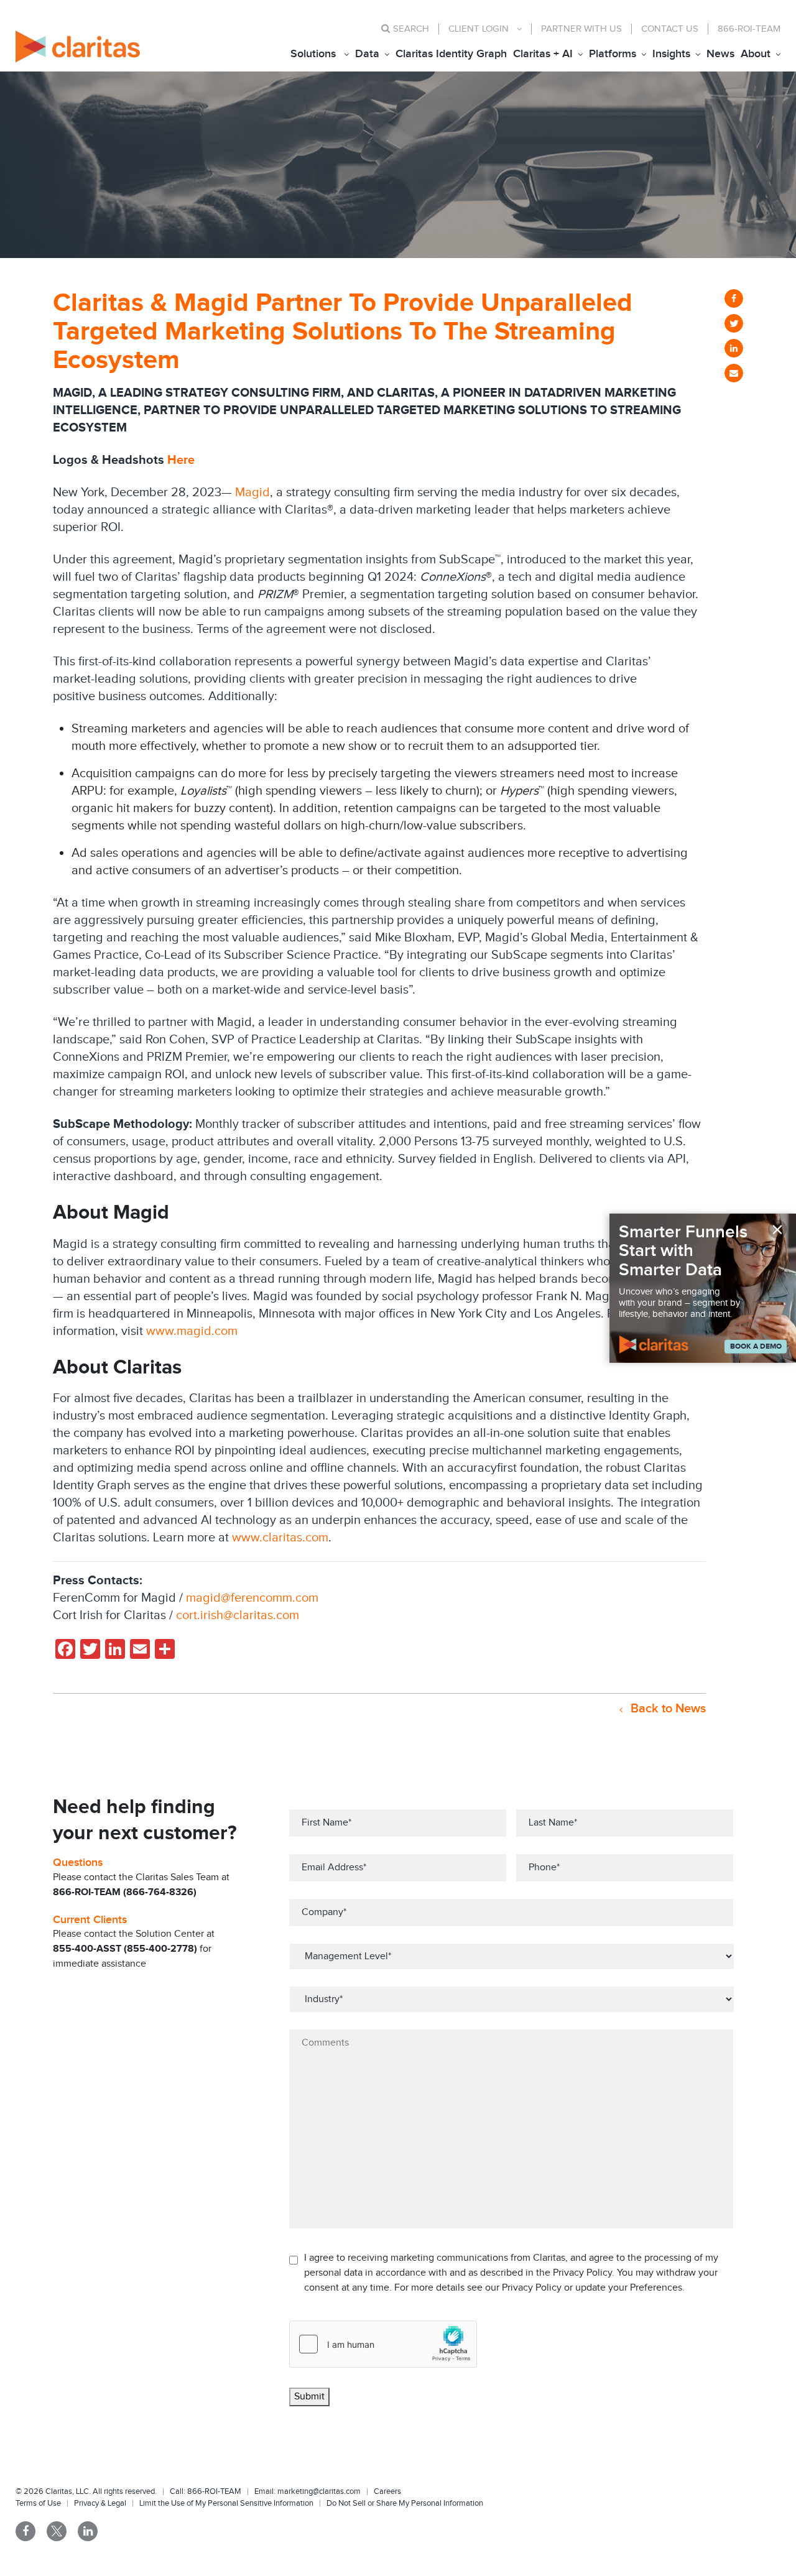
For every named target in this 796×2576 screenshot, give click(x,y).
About (756, 54)
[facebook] (734, 298)
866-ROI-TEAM (749, 29)
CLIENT (479, 29)
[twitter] (734, 323)
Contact (670, 29)
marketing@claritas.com (318, 2491)
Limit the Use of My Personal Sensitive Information (226, 2503)
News (720, 54)
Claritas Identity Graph (451, 54)
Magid (252, 492)
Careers (387, 2491)
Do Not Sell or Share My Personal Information (405, 2503)
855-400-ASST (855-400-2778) (125, 1949)
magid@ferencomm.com (252, 1598)
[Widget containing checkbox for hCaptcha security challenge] (383, 2344)
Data (367, 54)
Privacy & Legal (100, 2503)
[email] (734, 373)
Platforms (613, 54)
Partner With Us (581, 29)
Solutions (313, 54)
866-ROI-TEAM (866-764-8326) (125, 1892)
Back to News (667, 1709)
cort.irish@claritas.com (238, 1615)
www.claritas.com (280, 1538)
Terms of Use (38, 2503)
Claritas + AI (543, 54)
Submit (309, 2397)
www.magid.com (192, 1331)
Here (181, 460)
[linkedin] (734, 348)
